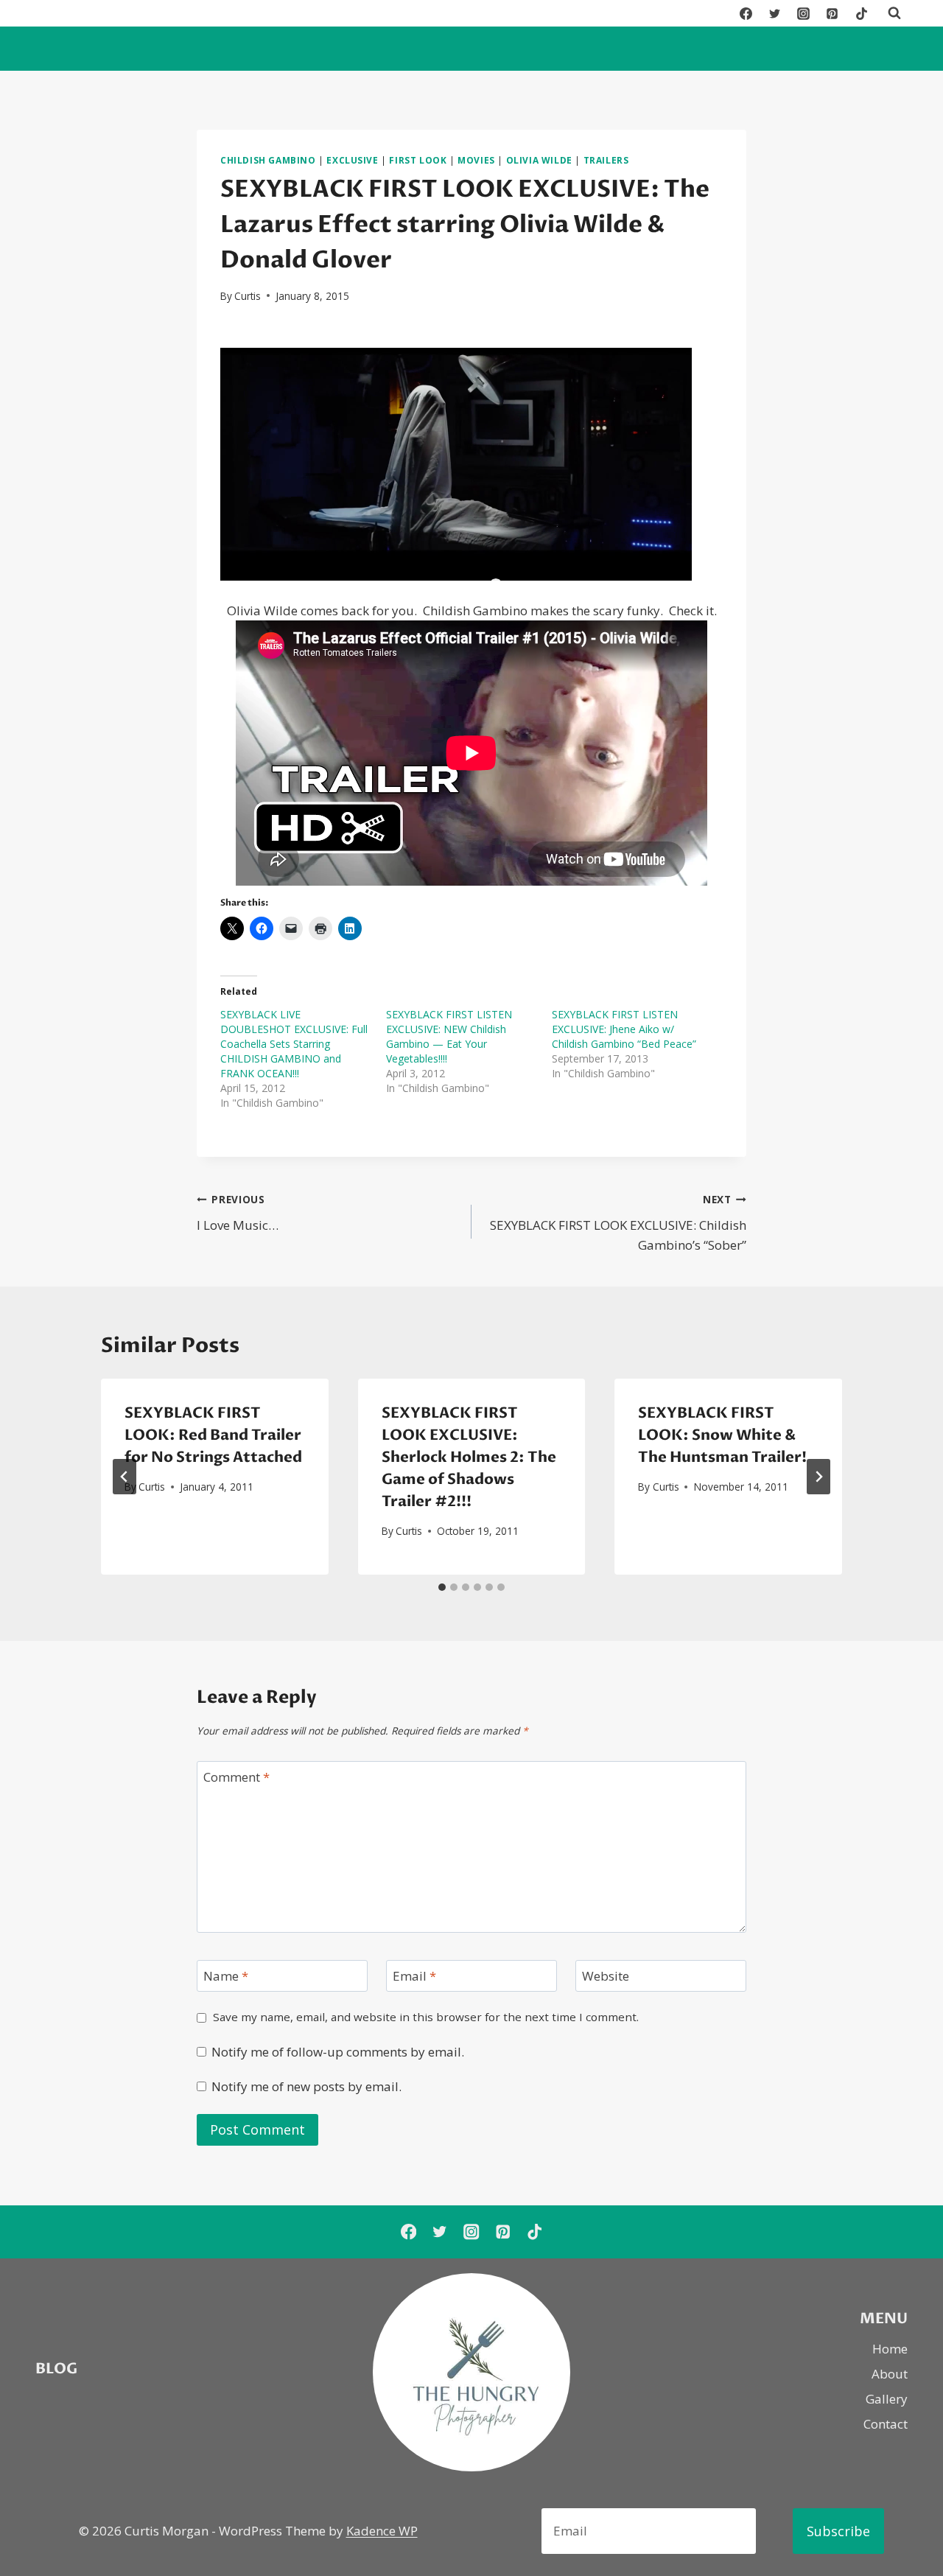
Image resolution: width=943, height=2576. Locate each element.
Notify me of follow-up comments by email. (338, 2052)
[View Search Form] (894, 13)
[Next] (818, 1477)
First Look (418, 160)
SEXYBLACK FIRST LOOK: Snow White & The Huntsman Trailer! (722, 1435)
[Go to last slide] (125, 1477)
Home (890, 2349)
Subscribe (838, 2531)
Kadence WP (382, 2531)
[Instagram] (804, 13)
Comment (236, 1777)
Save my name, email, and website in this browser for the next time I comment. (426, 2017)
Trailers (606, 160)
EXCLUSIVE (352, 160)
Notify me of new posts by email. (306, 2087)
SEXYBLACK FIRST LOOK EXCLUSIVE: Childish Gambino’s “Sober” (618, 1223)
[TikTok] (861, 13)
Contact (886, 2424)
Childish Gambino (268, 160)
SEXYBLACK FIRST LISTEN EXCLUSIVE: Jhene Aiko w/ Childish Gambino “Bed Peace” (624, 1029)
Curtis (248, 296)
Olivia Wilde (539, 160)
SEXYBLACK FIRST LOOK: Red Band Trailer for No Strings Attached (213, 1435)
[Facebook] (746, 13)
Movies (476, 160)
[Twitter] (775, 13)
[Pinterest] (832, 13)
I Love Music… (238, 1213)
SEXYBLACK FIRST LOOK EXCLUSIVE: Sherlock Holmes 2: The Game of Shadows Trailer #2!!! (469, 1457)
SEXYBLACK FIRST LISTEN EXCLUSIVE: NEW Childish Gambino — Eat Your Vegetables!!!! (449, 1036)
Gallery (887, 2399)
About (890, 2374)
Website (606, 1976)
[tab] (442, 1587)
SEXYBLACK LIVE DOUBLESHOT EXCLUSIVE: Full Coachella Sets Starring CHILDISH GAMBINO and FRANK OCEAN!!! (294, 1044)
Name (226, 1976)
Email (414, 1976)
